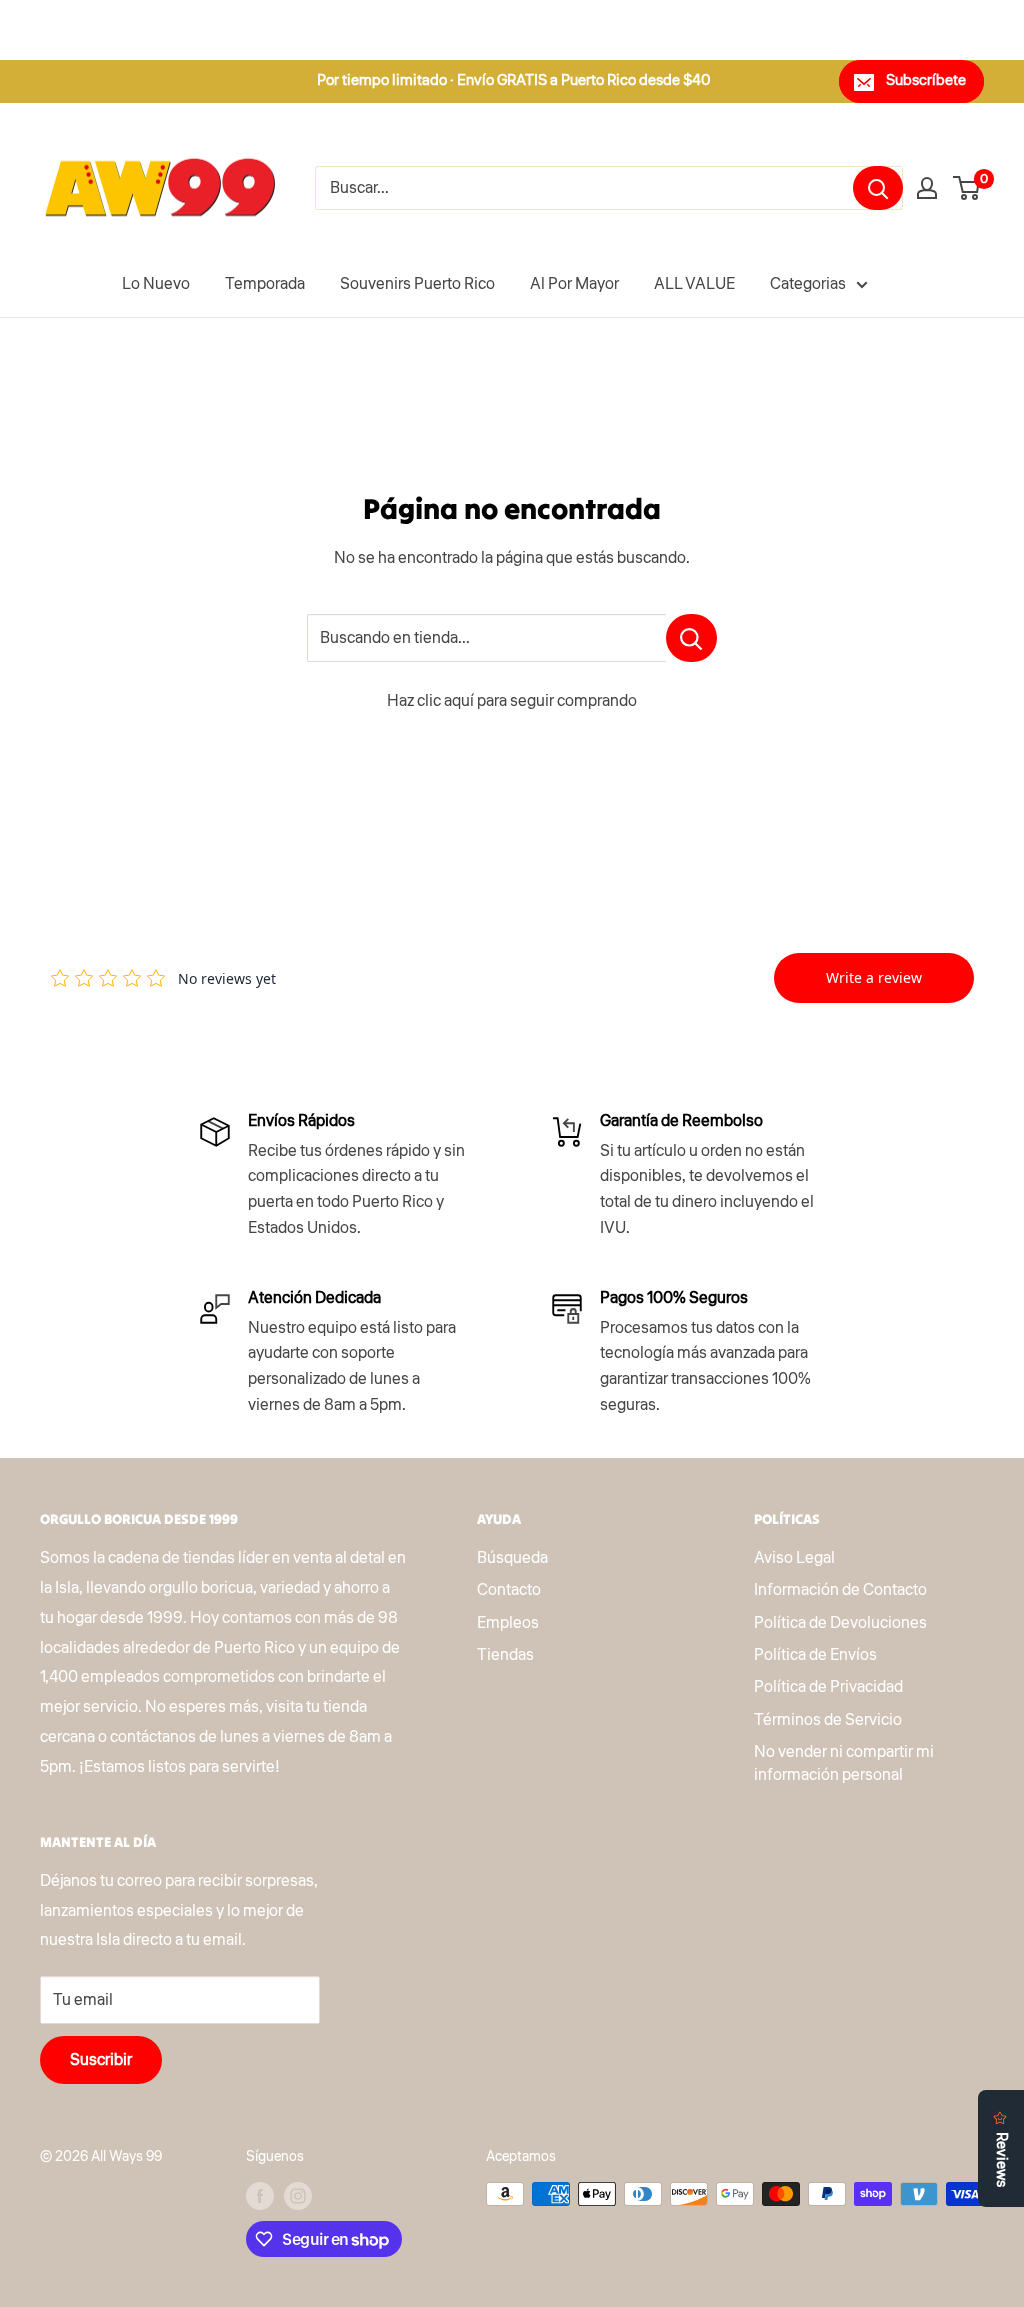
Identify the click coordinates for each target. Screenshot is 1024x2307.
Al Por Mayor (574, 284)
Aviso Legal (794, 1558)
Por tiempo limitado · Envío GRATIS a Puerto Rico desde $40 (514, 80)
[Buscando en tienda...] (691, 638)
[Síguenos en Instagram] (298, 2196)
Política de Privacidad (828, 1687)
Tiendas (505, 1655)
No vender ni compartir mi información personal (844, 1763)
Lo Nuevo (156, 284)
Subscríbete (926, 80)
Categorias (808, 284)
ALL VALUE (694, 284)
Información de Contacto (840, 1590)
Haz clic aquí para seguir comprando (512, 701)
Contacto (509, 1590)
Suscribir (101, 2060)
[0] (967, 188)
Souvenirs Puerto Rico (417, 284)
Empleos (508, 1623)
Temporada (265, 284)
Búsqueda (512, 1558)
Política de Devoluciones (840, 1623)
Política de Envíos (815, 1655)
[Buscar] (878, 188)
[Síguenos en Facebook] (260, 2196)
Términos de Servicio (828, 1720)
